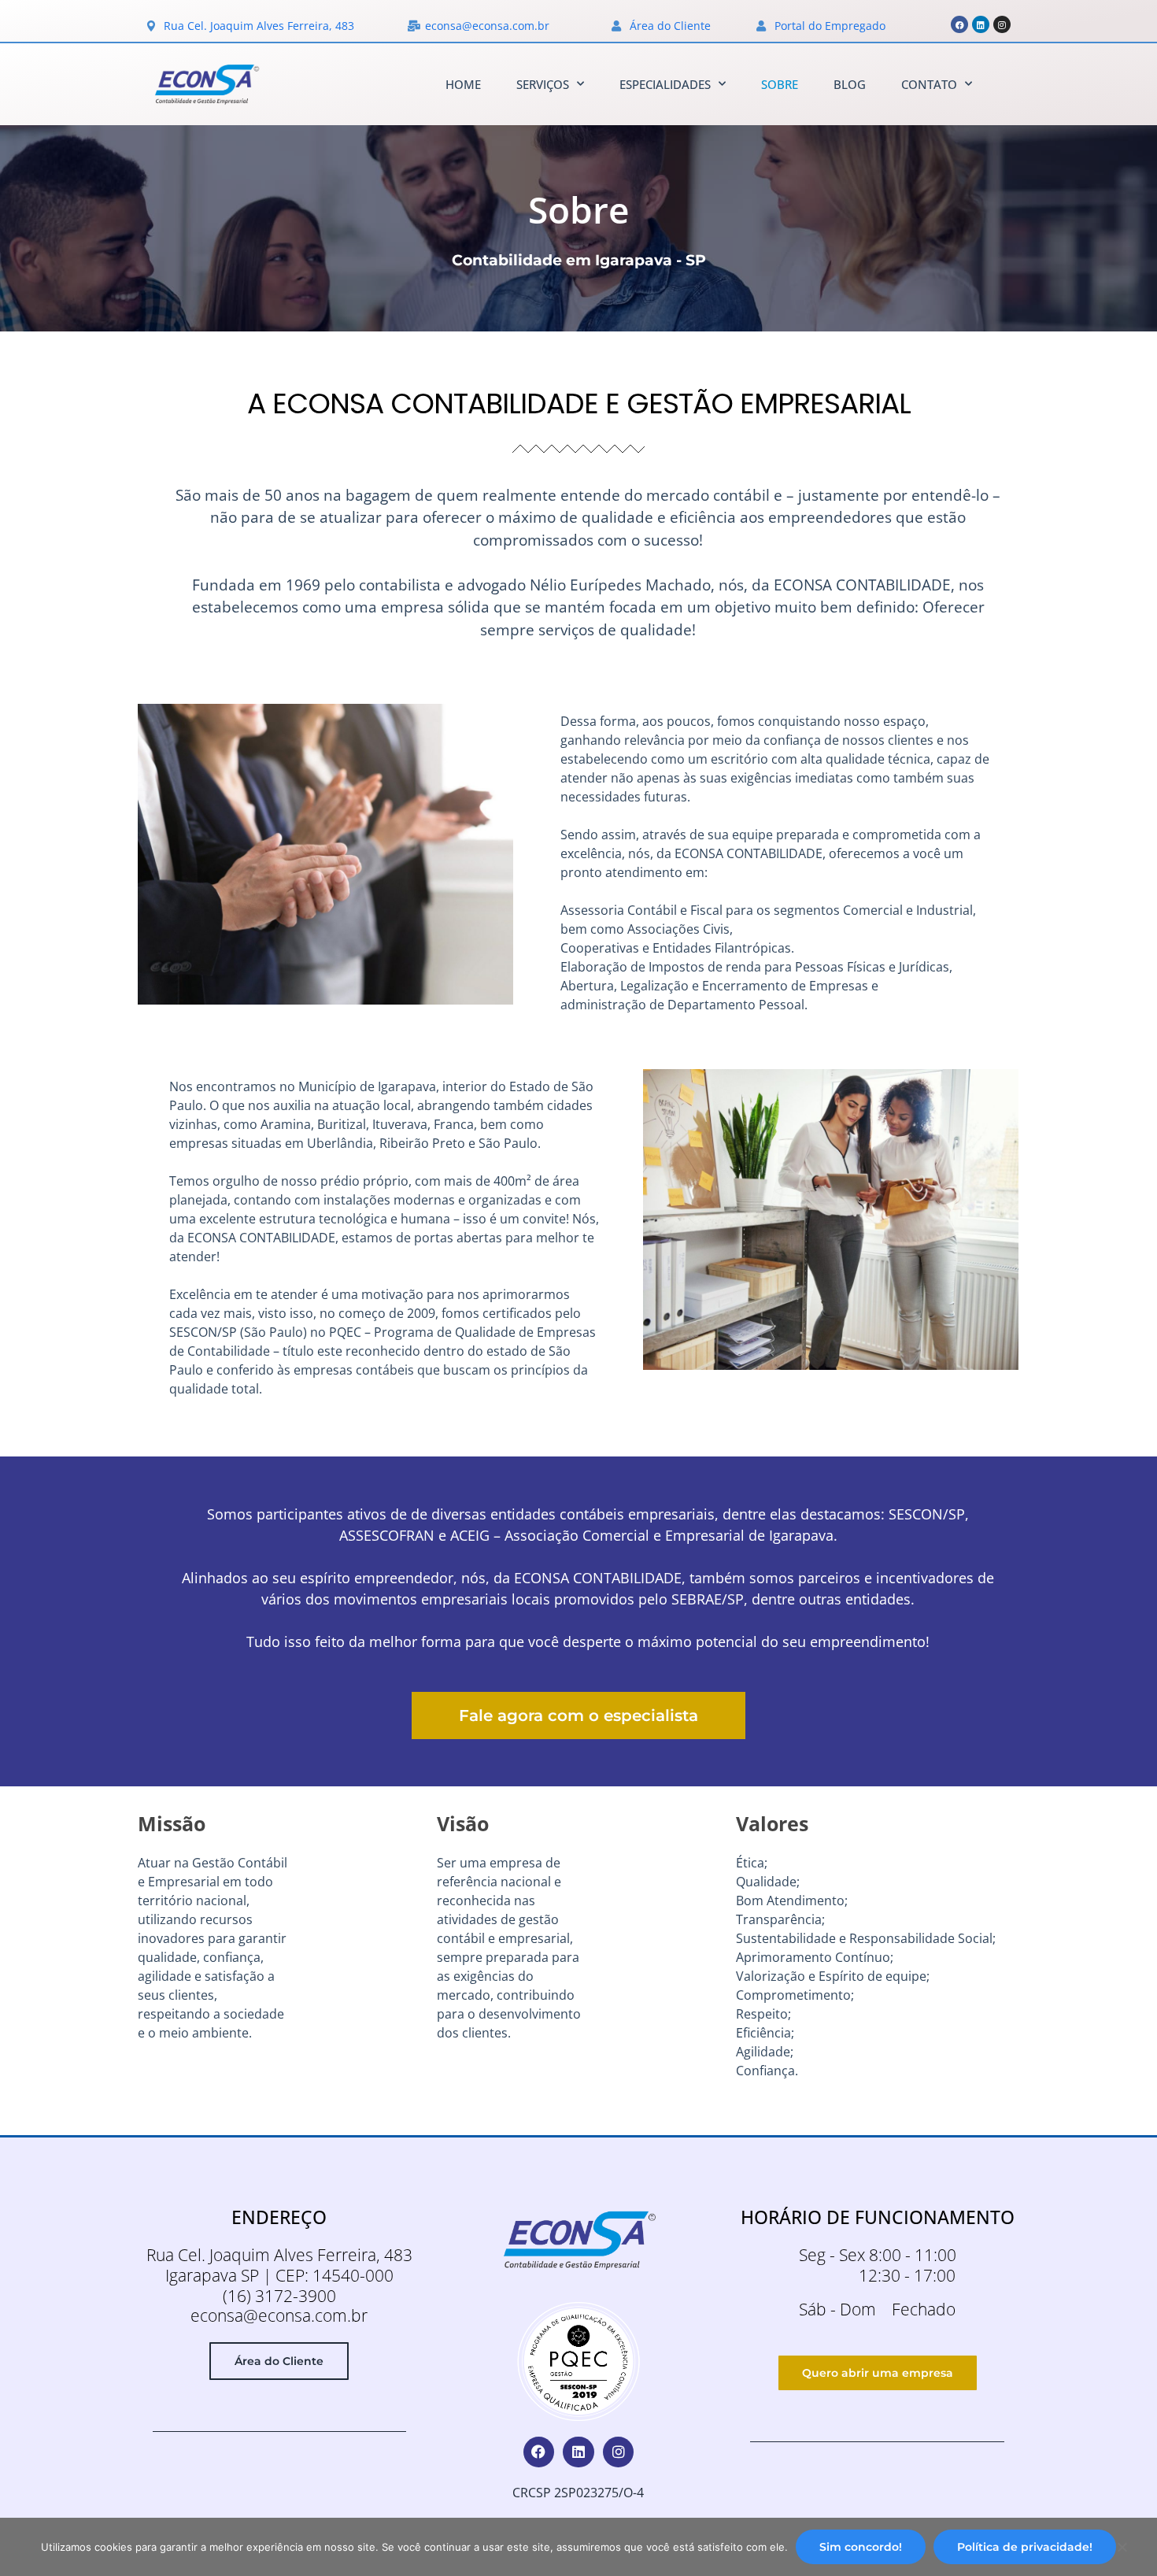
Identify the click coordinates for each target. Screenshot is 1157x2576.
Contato (929, 84)
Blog (850, 84)
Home (463, 84)
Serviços (543, 84)
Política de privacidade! (1025, 2547)
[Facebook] (959, 24)
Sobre (780, 84)
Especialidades (665, 84)
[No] (1122, 2551)
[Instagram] (1002, 24)
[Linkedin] (981, 24)
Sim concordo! (861, 2547)
